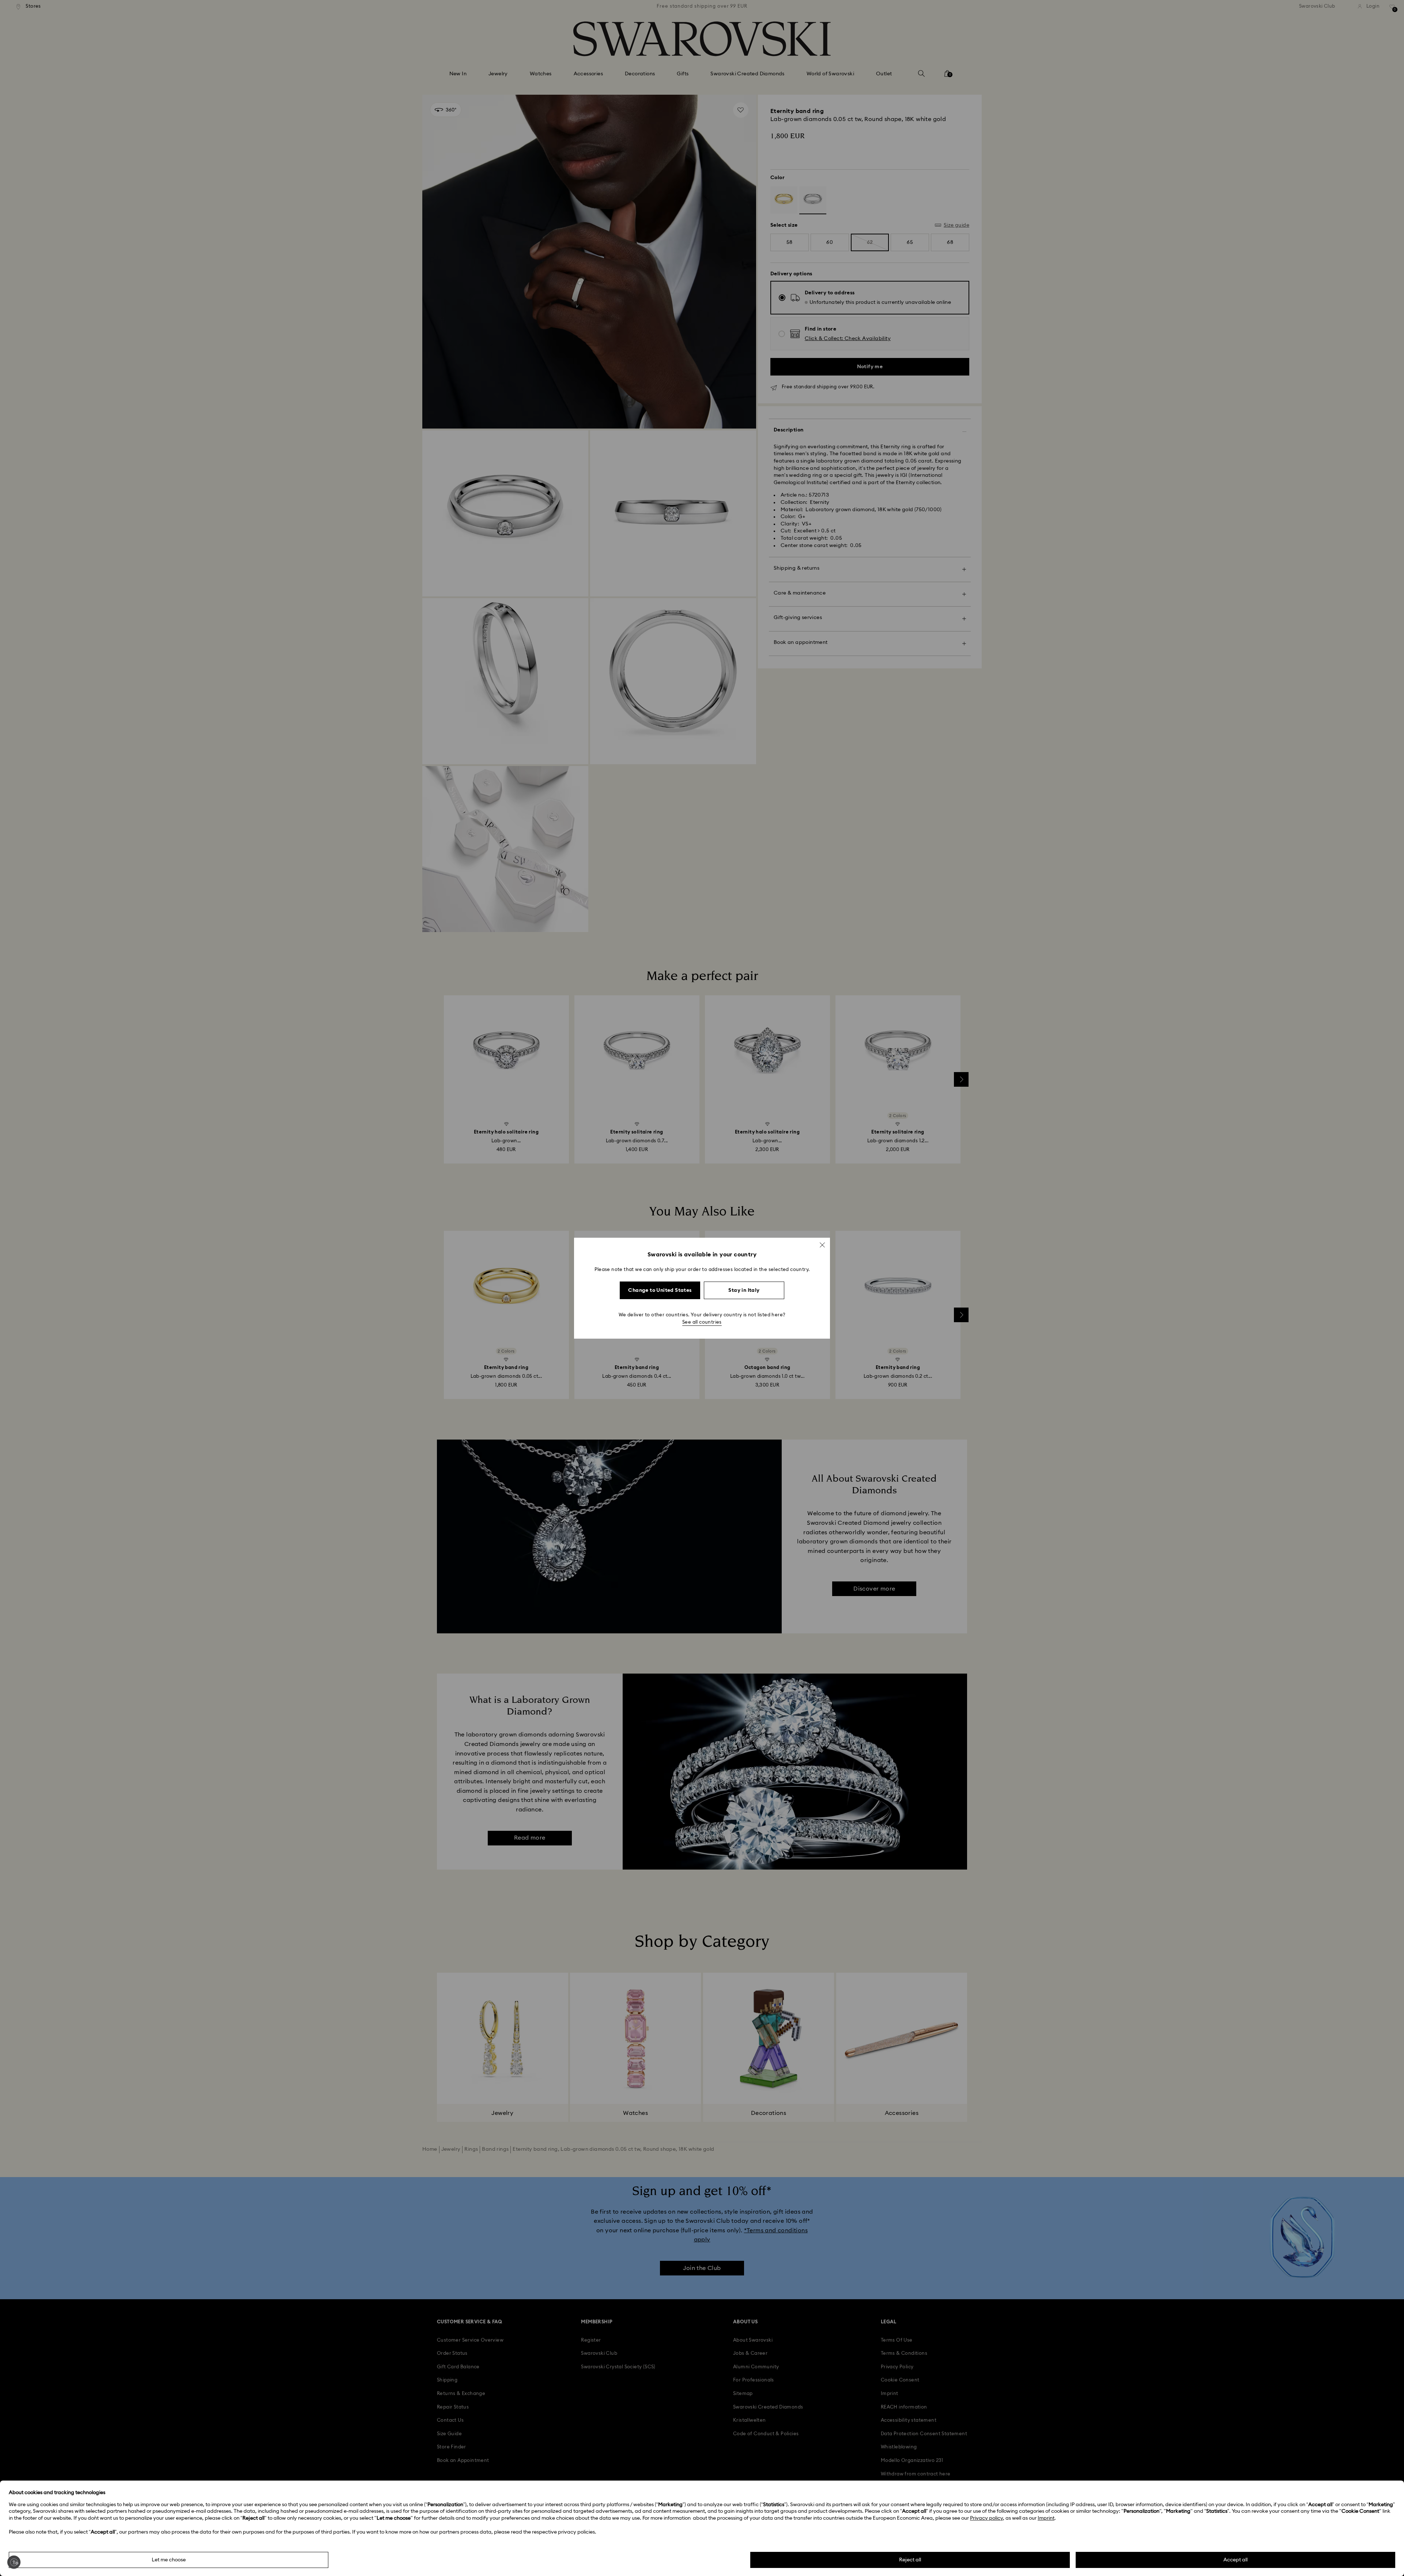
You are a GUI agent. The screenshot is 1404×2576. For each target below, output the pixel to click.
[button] (822, 1245)
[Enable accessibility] (14, 2562)
